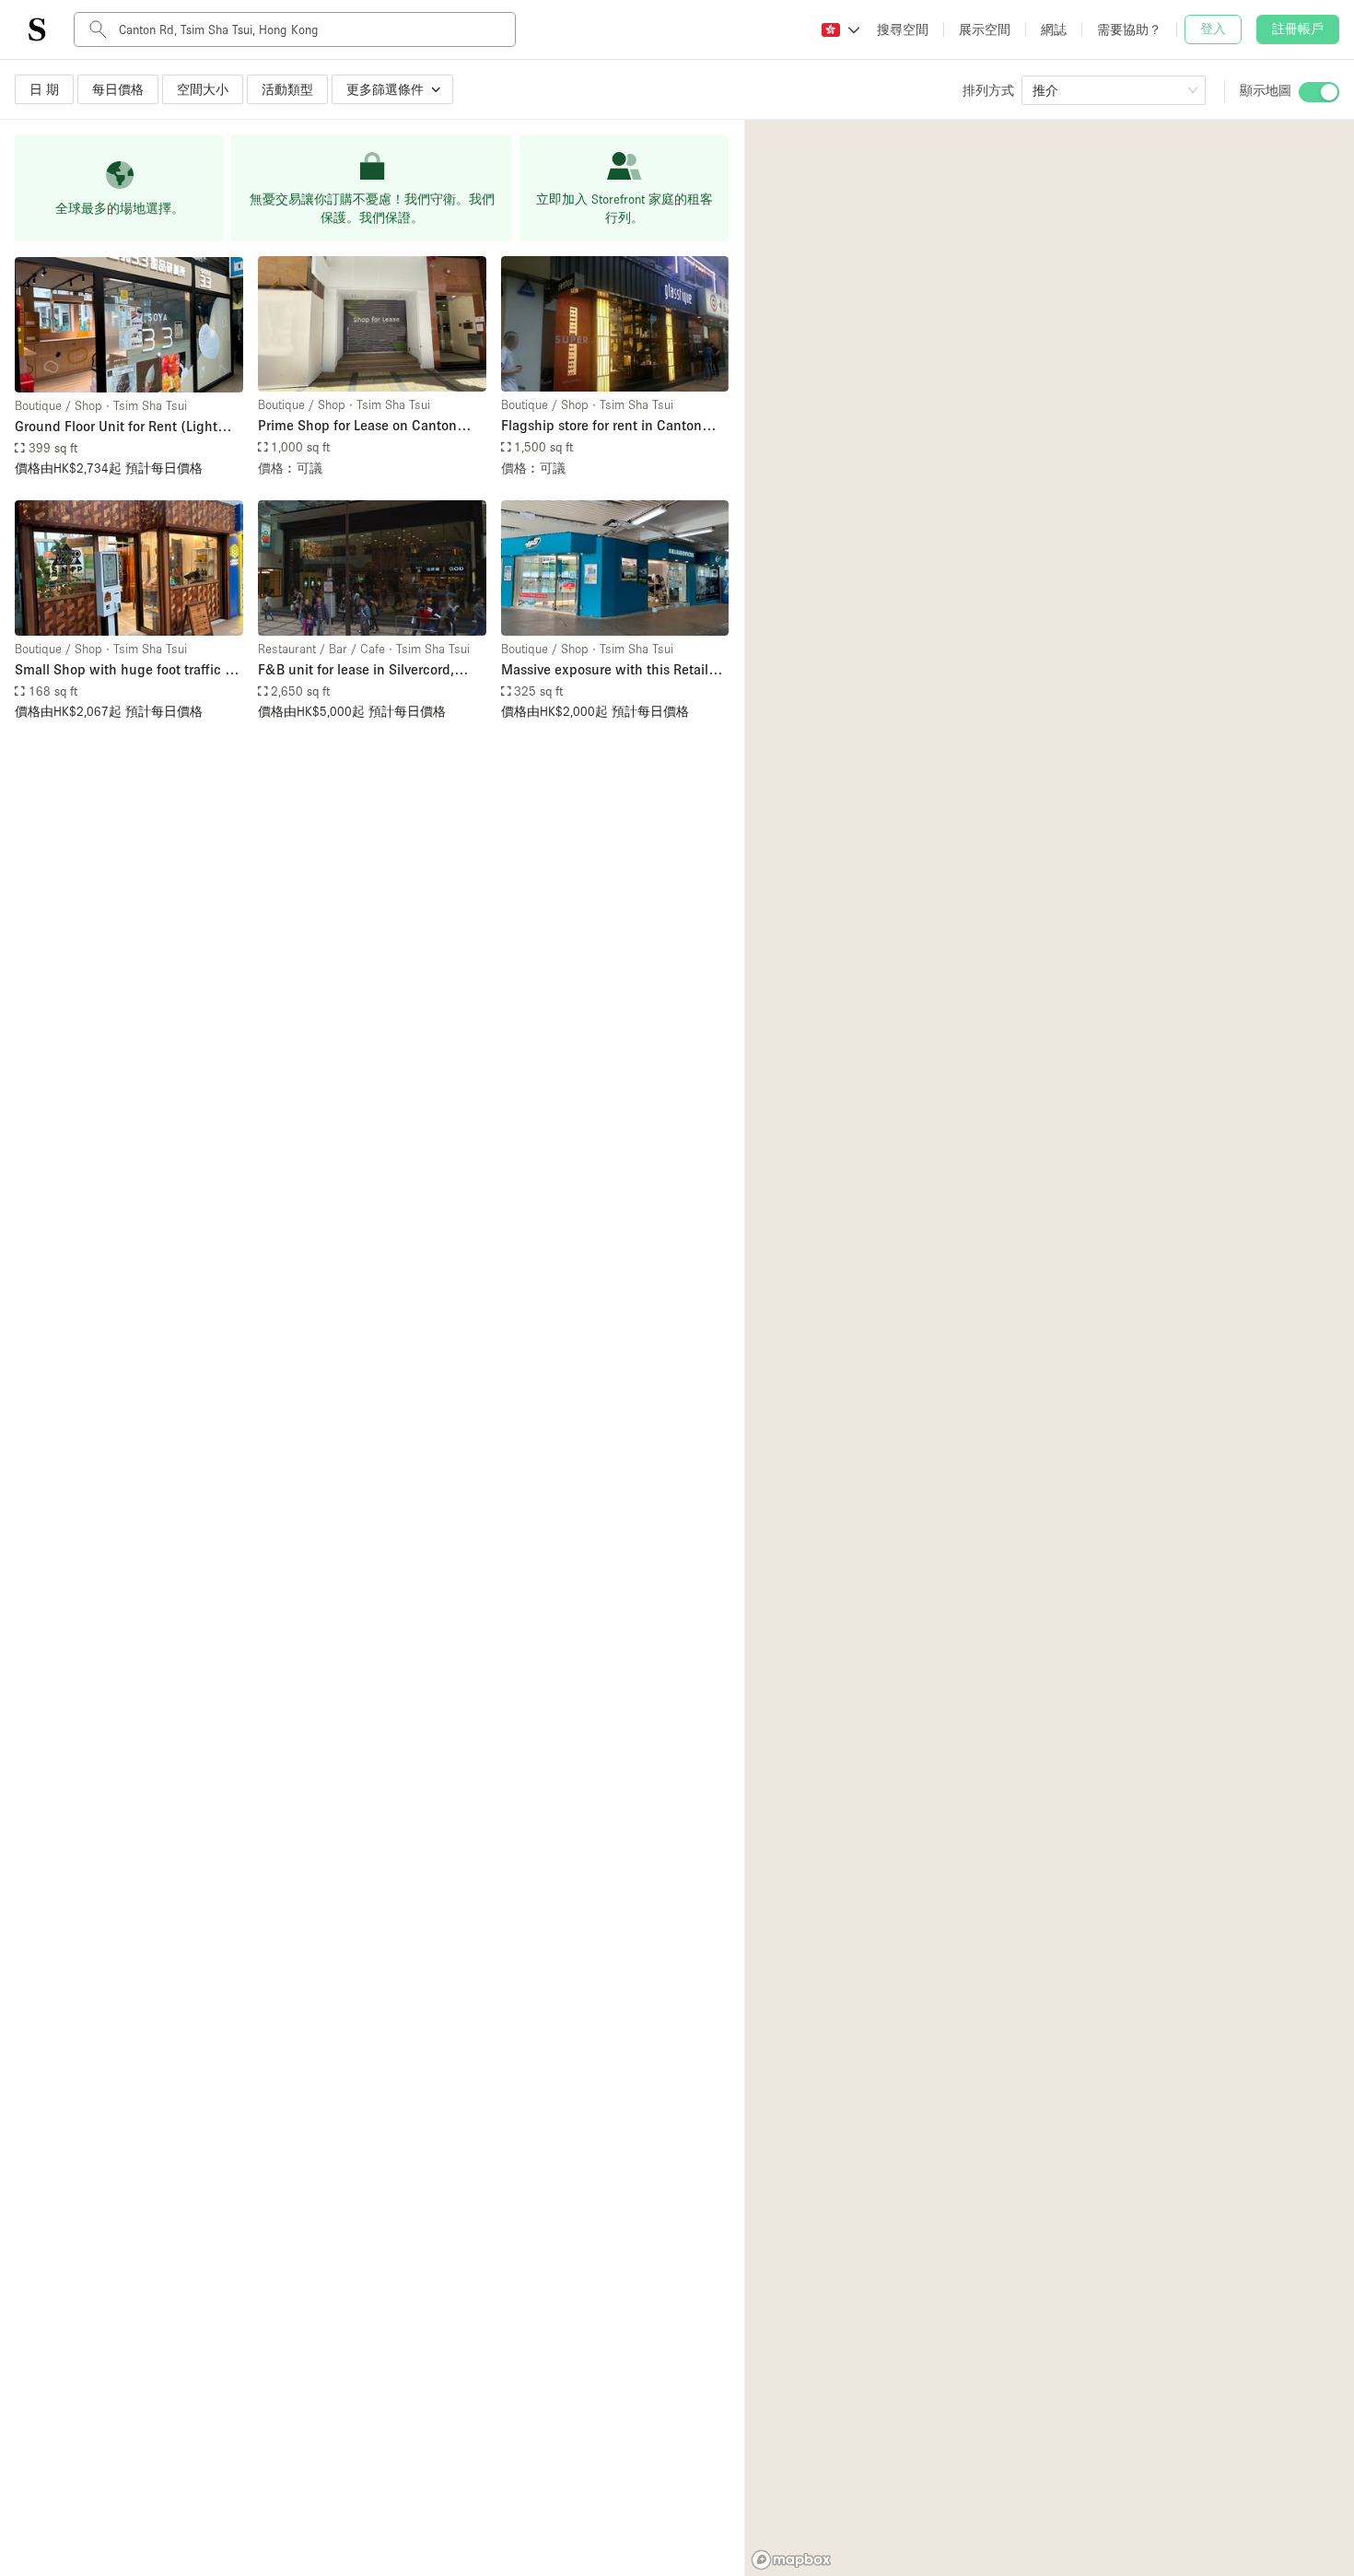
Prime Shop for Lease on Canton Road (357, 426)
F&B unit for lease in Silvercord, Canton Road (356, 670)
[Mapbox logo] (791, 2560)
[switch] (1319, 92)
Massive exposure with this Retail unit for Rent (605, 670)
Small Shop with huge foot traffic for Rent (128, 670)
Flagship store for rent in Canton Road (601, 426)
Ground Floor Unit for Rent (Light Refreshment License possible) (116, 427)
